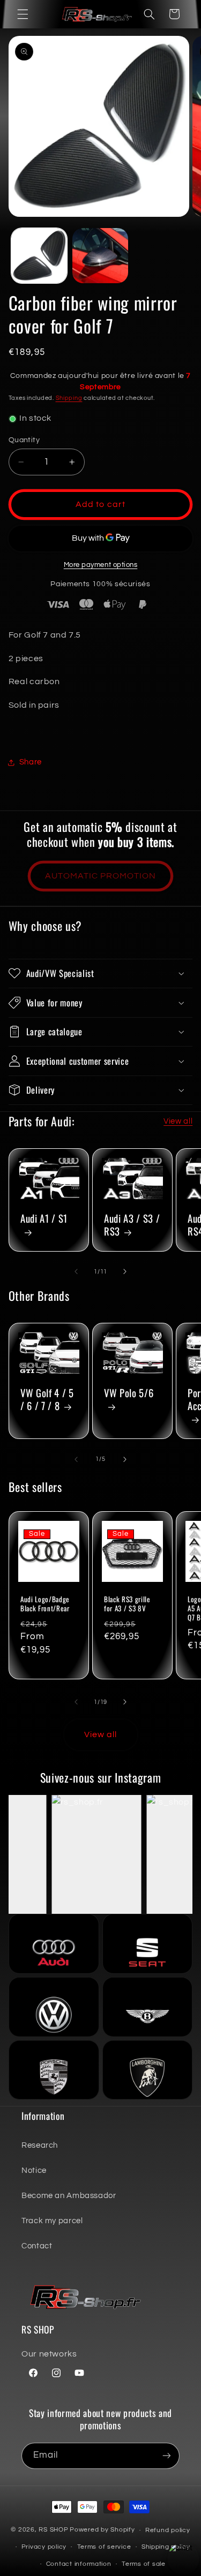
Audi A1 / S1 (44, 1219)
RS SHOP (53, 2530)
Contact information (79, 2564)
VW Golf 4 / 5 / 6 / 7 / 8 (47, 1400)
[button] (23, 14)
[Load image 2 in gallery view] (100, 256)
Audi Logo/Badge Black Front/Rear (45, 1604)
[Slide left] (76, 1271)
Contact (37, 2246)
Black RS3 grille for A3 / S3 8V (127, 1604)
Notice (34, 2170)
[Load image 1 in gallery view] (39, 256)
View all (178, 1121)
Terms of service (104, 2547)
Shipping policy (166, 2547)
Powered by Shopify (102, 2530)
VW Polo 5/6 (129, 1394)
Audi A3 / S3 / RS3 (132, 1225)
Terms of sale (144, 2564)
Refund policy (168, 2530)
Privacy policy (44, 2547)
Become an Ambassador (69, 2196)
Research (40, 2145)
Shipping (69, 398)
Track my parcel (52, 2221)
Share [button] (31, 762)
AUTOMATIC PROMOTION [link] (101, 876)
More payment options (101, 565)
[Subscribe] (167, 2456)
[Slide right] (125, 1271)
